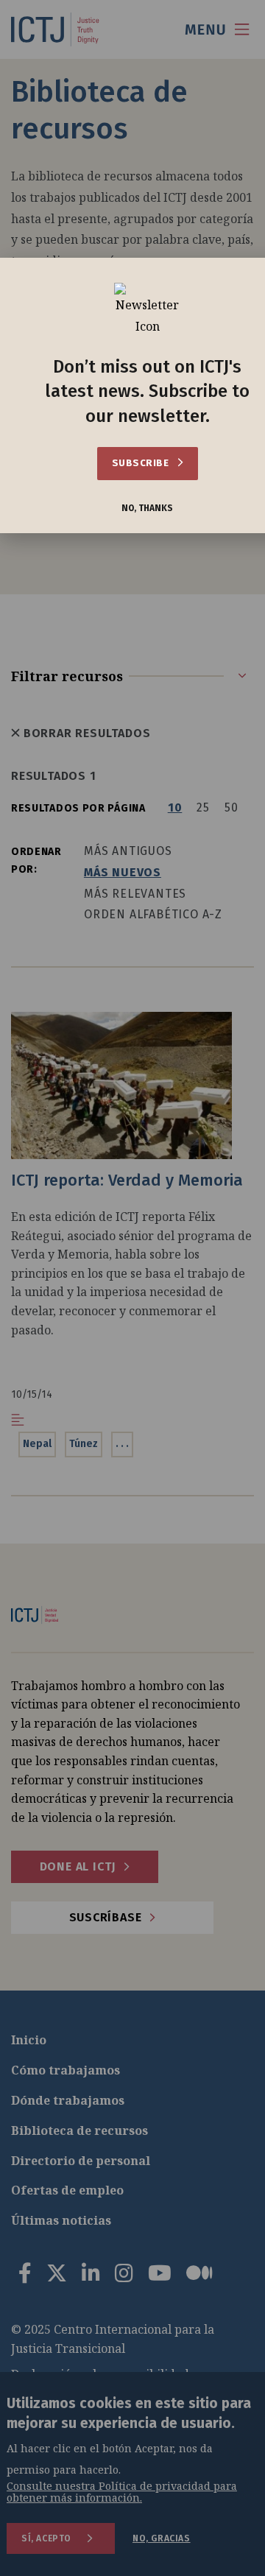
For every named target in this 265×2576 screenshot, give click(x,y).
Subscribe (142, 463)
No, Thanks (147, 508)
